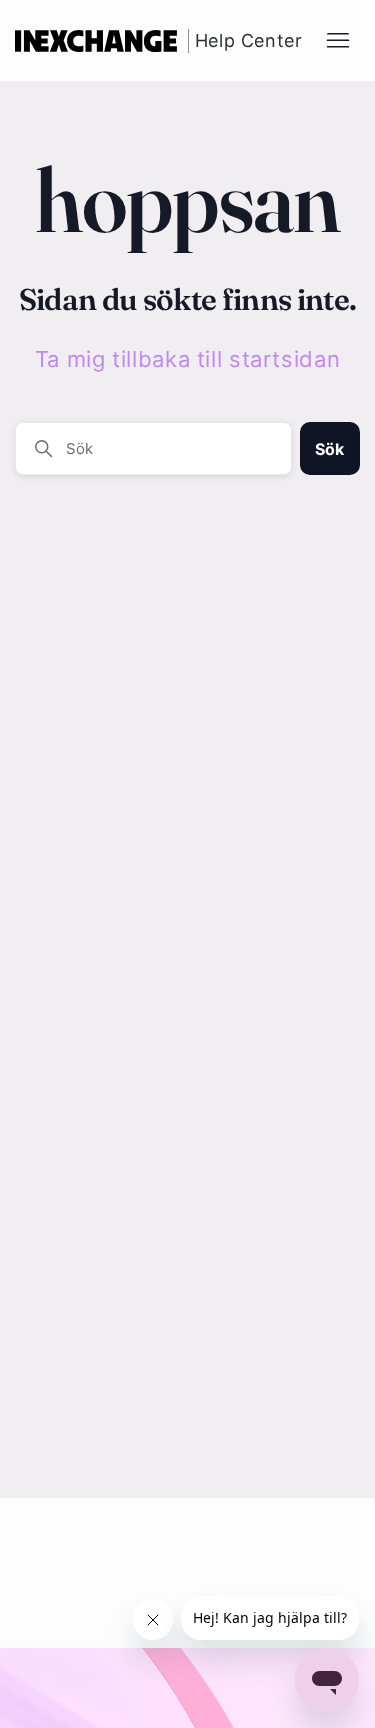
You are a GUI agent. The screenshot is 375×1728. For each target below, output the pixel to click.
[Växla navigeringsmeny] (338, 41)
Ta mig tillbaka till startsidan (188, 359)
